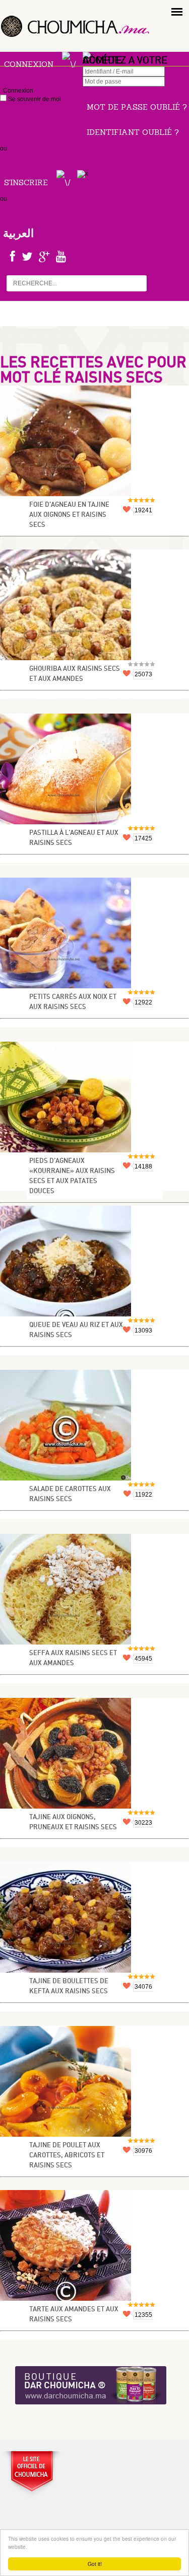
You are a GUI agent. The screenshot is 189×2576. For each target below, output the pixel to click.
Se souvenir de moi (34, 99)
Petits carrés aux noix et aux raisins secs (73, 1002)
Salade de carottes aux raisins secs (70, 1494)
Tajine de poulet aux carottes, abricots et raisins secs (67, 2156)
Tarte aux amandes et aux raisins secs (74, 2315)
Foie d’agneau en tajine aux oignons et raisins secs (69, 515)
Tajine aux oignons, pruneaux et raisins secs (73, 1822)
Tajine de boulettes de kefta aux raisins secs (69, 1986)
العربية (18, 233)
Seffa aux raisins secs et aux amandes (73, 1658)
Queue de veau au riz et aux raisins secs (76, 1330)
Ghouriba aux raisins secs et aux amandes (75, 674)
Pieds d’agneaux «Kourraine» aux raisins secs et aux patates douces (72, 1176)
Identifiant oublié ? (133, 132)
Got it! (95, 2564)
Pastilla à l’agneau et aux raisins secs (74, 838)
